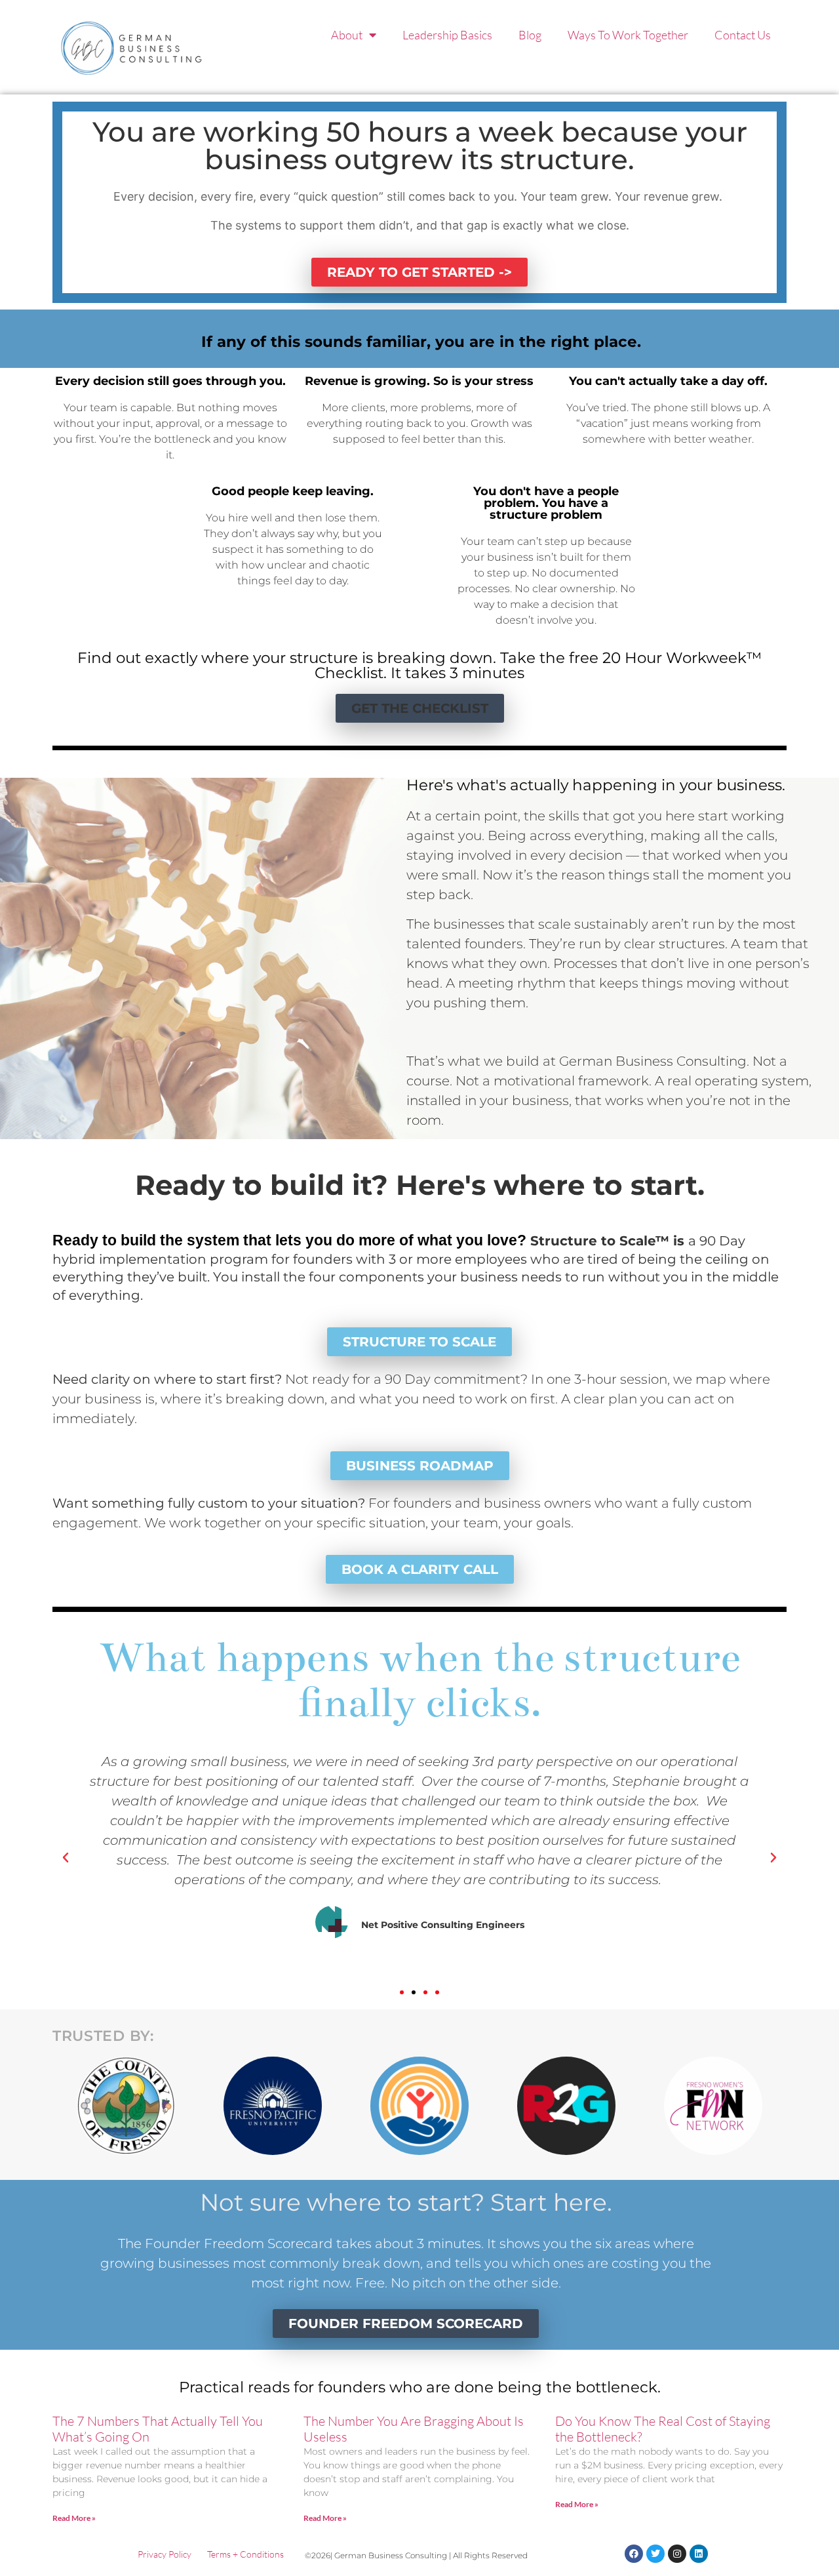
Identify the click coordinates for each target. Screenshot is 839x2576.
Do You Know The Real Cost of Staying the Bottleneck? (663, 2429)
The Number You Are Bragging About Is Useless (414, 2429)
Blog (530, 35)
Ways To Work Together (628, 35)
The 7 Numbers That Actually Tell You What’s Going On (158, 2429)
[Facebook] (634, 2554)
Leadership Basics (447, 35)
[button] (420, 708)
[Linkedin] (699, 2554)
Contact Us (743, 35)
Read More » (74, 2518)
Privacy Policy (165, 2554)
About (347, 35)
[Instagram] (677, 2554)
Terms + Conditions (245, 2554)
